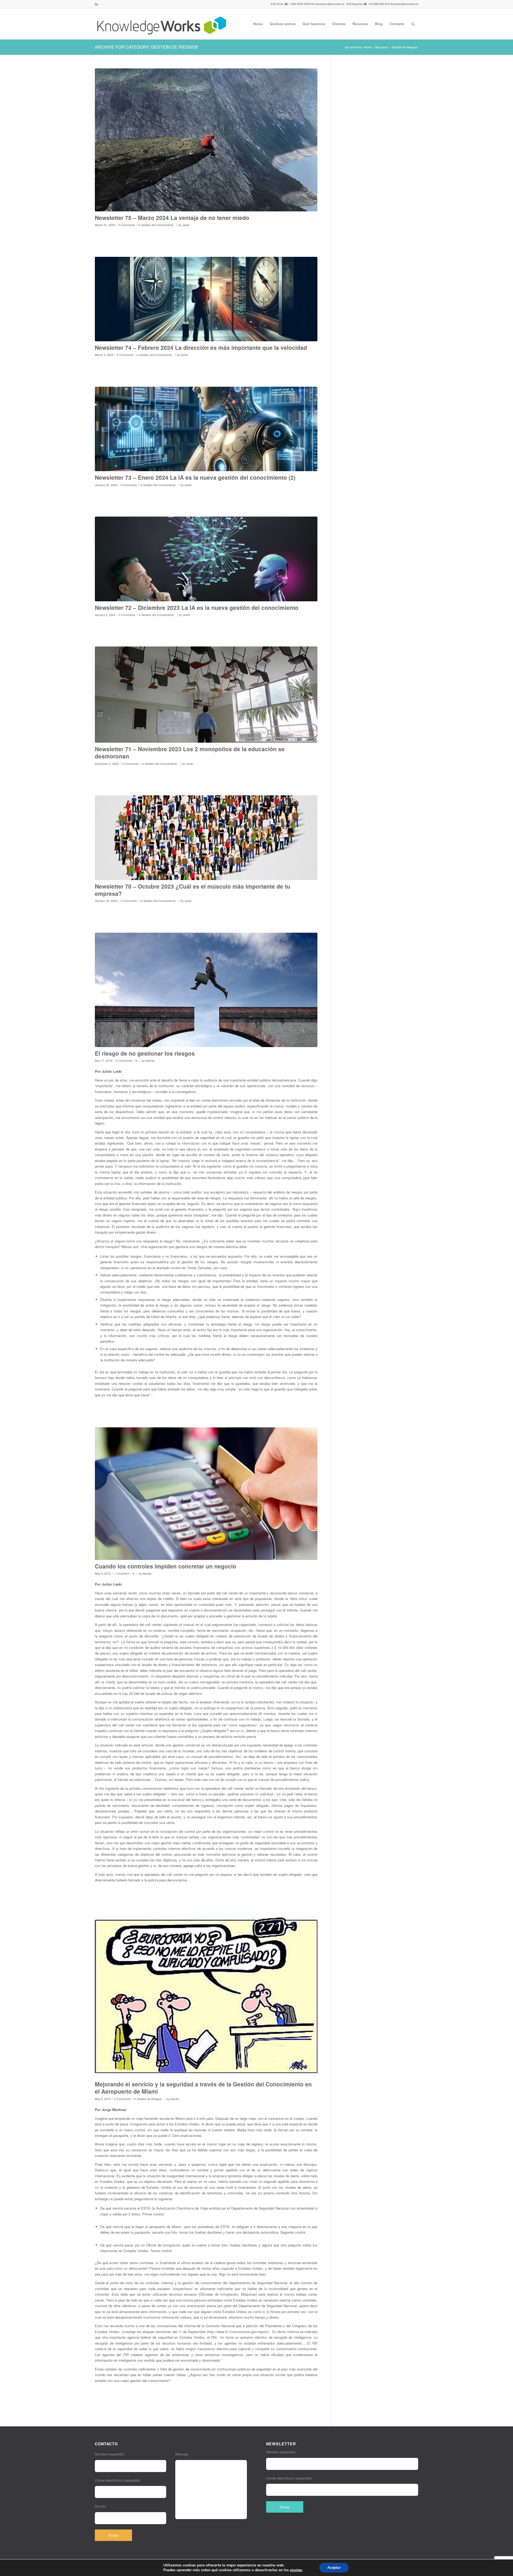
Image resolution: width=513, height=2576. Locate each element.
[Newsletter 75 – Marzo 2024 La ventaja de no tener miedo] (206, 140)
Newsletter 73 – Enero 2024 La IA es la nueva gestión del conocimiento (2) (195, 477)
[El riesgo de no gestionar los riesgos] (206, 990)
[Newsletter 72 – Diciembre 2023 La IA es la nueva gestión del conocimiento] (206, 559)
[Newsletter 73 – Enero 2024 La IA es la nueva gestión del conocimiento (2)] (206, 429)
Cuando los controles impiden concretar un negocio (166, 1566)
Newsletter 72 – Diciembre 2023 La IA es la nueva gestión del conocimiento (197, 607)
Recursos (382, 47)
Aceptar (334, 2568)
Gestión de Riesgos (149, 2099)
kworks (150, 1061)
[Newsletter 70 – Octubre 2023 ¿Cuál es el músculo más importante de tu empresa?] (206, 838)
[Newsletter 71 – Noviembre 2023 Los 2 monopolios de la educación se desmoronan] (206, 695)
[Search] (413, 24)
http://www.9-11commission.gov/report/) (238, 2332)
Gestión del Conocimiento (157, 225)
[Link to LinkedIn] (96, 4)
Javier (186, 225)
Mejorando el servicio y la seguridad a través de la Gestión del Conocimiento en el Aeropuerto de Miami (203, 2088)
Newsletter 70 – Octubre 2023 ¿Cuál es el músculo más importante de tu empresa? (193, 890)
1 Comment (122, 1573)
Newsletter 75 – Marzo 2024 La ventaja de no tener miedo (172, 218)
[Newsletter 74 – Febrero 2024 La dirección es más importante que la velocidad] (206, 299)
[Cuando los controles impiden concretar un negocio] (206, 1494)
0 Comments (127, 225)
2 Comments (122, 2099)
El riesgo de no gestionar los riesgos (145, 1053)
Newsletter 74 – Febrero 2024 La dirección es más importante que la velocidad (201, 347)
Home (368, 47)
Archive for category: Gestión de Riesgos (146, 47)
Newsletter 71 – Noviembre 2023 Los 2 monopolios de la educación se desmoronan (190, 752)
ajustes (296, 2570)
